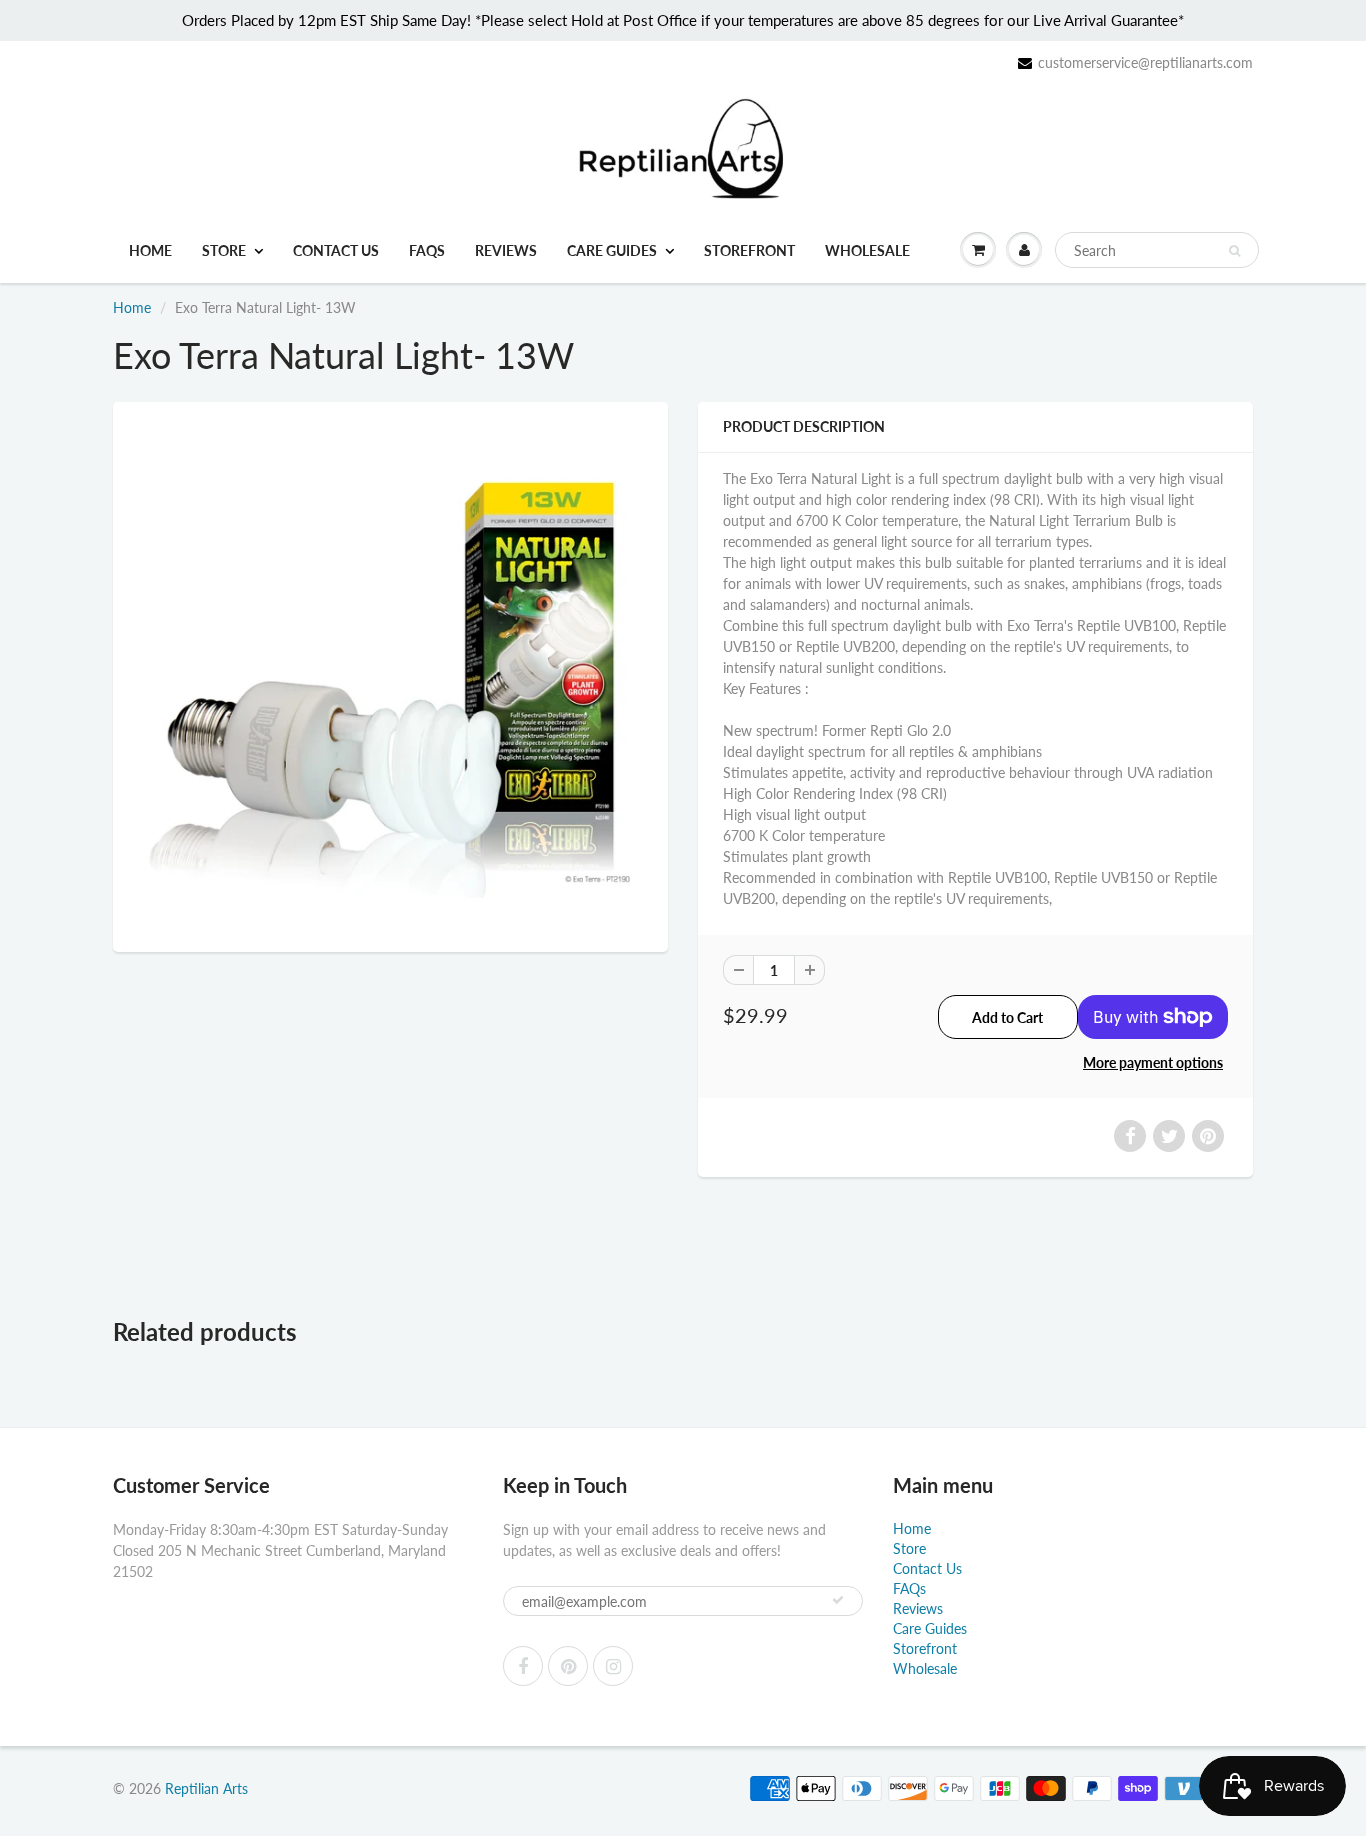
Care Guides (612, 250)
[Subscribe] (838, 1600)
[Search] (1234, 251)
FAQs (427, 250)
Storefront (749, 250)
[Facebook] (523, 1666)
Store (224, 250)
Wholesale (867, 250)
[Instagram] (613, 1666)
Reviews (506, 250)
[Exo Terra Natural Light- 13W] (390, 674)
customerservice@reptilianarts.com (1145, 62)
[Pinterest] (568, 1666)
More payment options (1153, 1062)
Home (150, 250)
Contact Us (336, 250)
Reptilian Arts (206, 1788)
